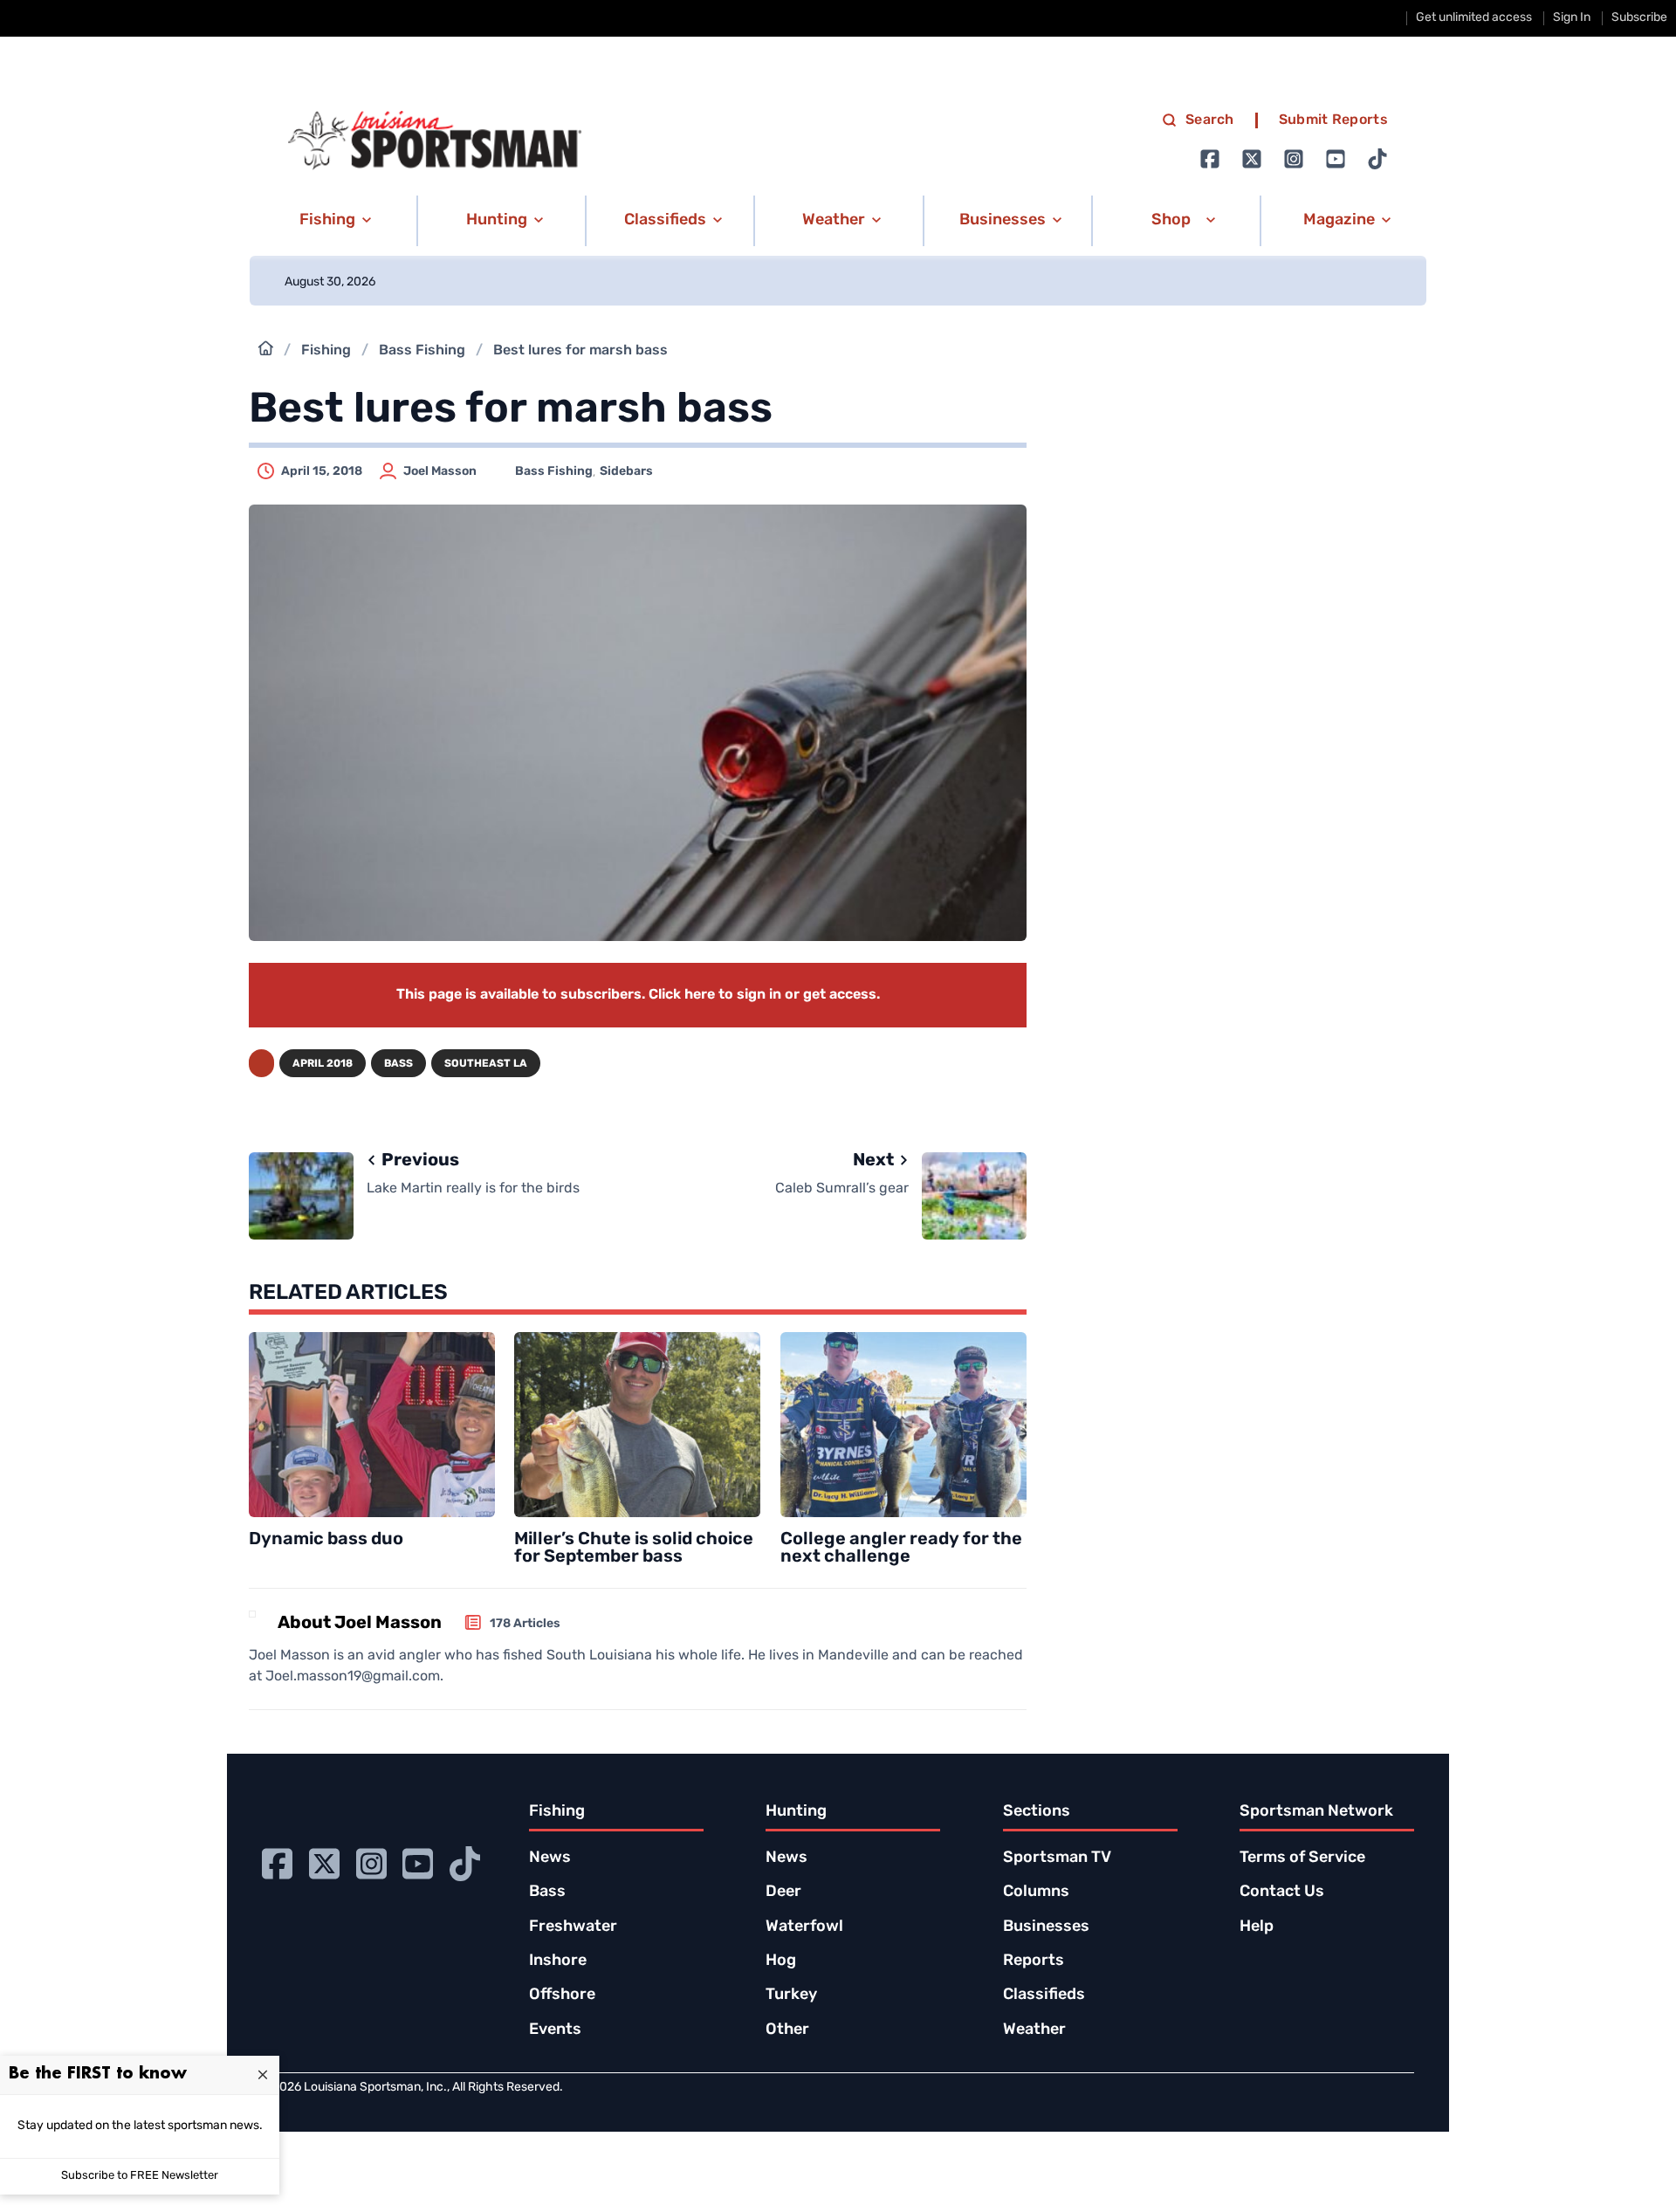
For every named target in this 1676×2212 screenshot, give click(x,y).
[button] (332, 221)
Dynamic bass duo (326, 1540)
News (550, 1858)
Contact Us (1282, 1893)
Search (1210, 120)
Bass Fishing (422, 351)
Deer (783, 1893)
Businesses (1046, 1927)
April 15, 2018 (322, 472)
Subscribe (1639, 18)
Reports (1034, 1961)
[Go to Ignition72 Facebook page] (1210, 159)
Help (1257, 1927)
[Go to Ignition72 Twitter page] (1252, 159)
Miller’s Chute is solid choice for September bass (634, 1549)
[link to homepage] (435, 141)
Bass (398, 1064)
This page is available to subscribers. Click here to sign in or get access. (638, 995)
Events (555, 2030)
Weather (1034, 2030)
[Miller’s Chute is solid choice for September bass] (637, 1425)
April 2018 (323, 1064)
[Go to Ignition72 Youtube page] (1336, 159)
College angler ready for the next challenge (901, 1549)
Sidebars (626, 472)
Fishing (326, 351)
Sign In (1572, 18)
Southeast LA (486, 1064)
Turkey (791, 1996)
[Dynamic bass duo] (372, 1425)
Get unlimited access (1474, 18)
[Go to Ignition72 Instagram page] (1294, 159)
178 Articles (525, 1624)
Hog (781, 1961)
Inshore (558, 1961)
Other (787, 2030)
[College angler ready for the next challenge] (903, 1425)
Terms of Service (1302, 1858)
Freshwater (573, 1927)
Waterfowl (804, 1927)
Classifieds (1044, 1996)
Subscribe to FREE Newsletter (140, 2176)
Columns (1036, 1893)
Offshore (562, 1996)
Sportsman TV (1057, 1858)
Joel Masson (440, 472)
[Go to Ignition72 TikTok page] (1377, 159)
